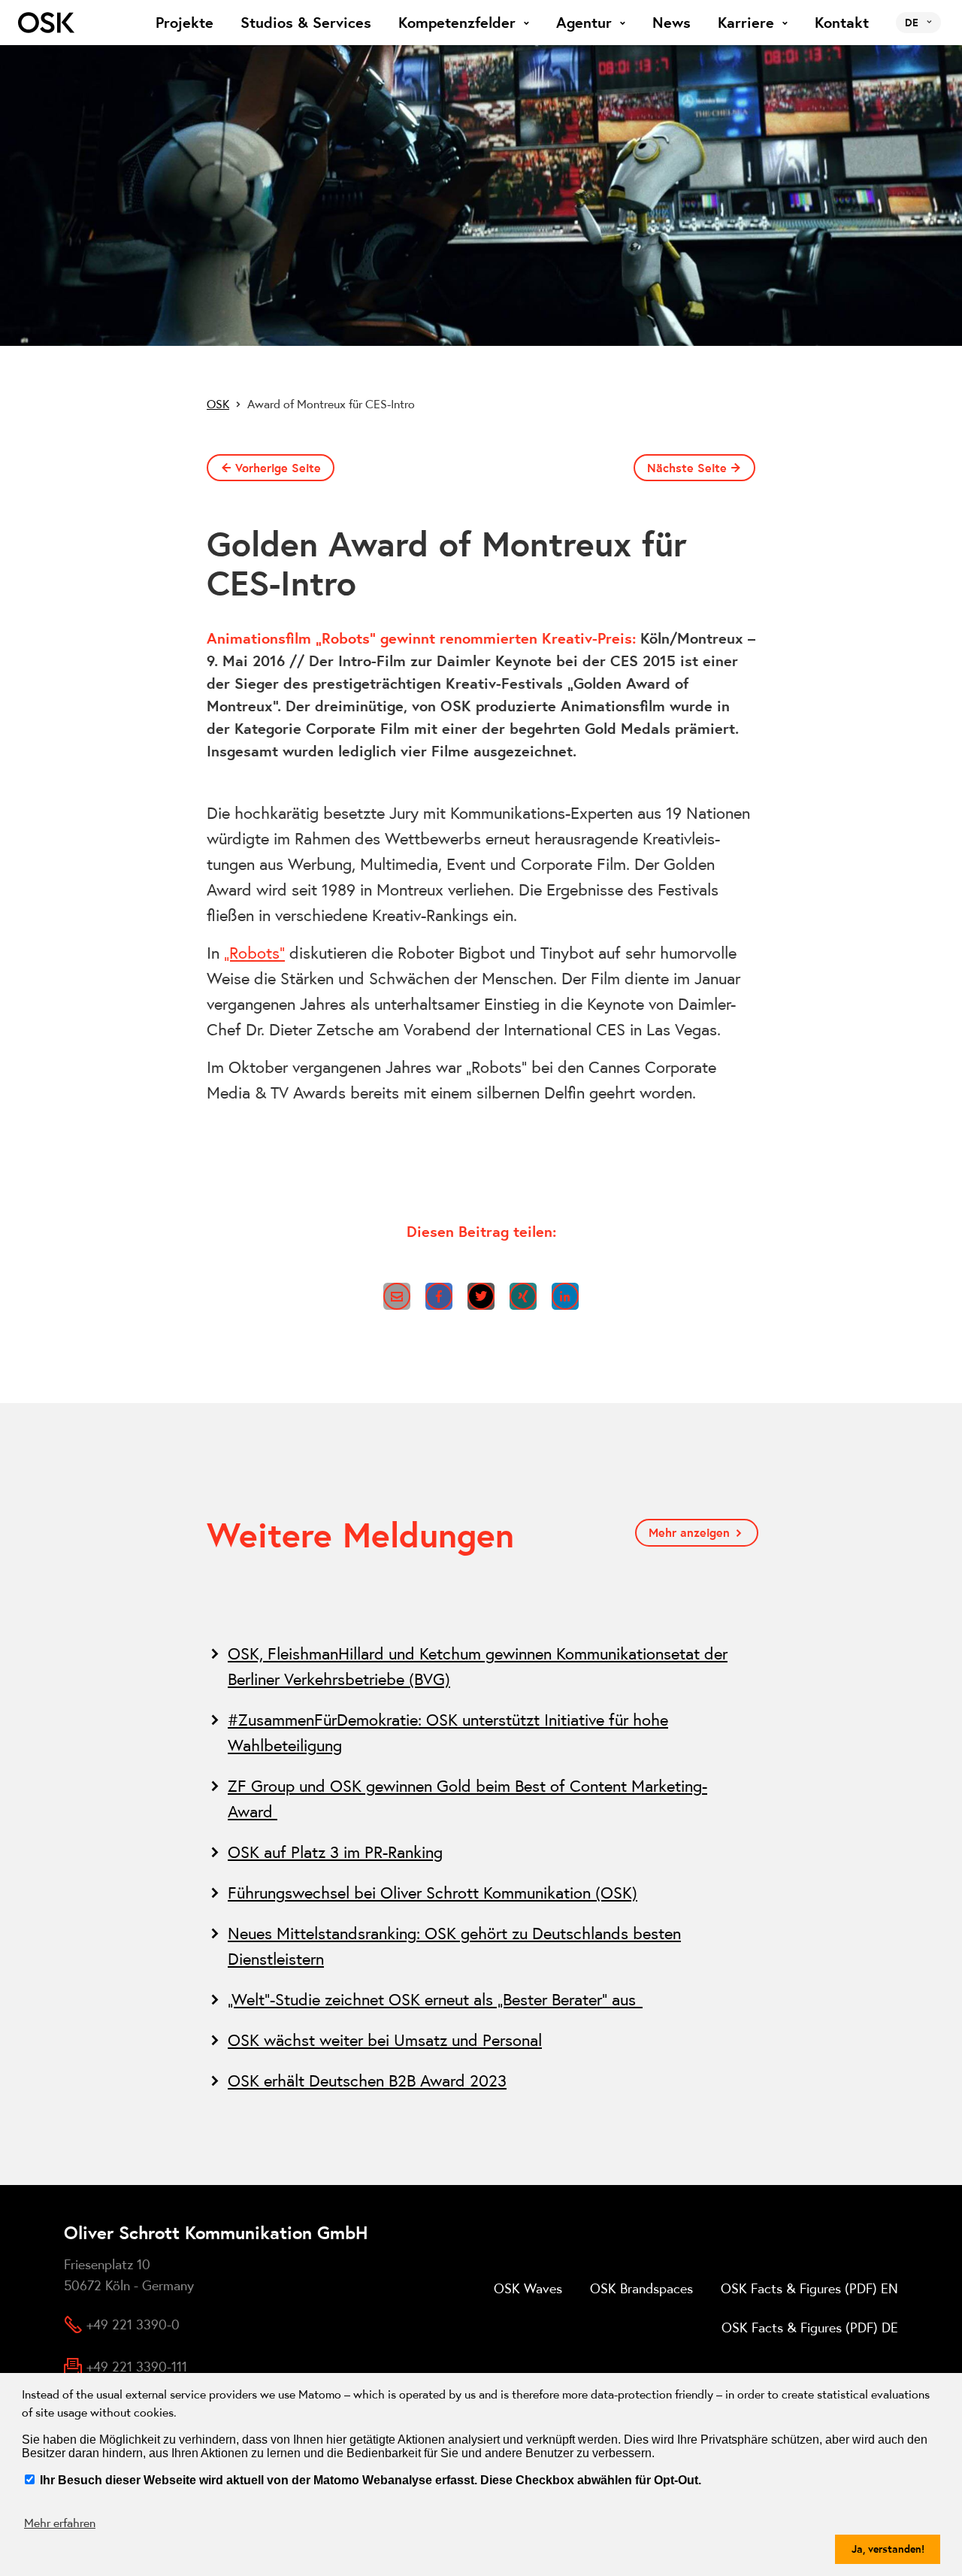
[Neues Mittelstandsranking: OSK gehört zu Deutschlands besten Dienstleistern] (481, 1946)
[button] (397, 1296)
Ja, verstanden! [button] (888, 2549)
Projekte (185, 23)
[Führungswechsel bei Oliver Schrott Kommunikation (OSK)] (481, 1893)
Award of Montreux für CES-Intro (331, 404)
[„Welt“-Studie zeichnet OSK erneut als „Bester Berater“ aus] (481, 1999)
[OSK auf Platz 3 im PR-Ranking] (481, 1852)
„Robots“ (254, 953)
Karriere (746, 23)
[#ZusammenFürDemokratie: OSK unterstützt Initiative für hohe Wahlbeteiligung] (481, 1732)
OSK (218, 404)
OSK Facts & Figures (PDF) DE (810, 2327)
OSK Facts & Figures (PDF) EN (809, 2288)
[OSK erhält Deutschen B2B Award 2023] (481, 2080)
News (672, 23)
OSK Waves (528, 2288)
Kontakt (842, 23)
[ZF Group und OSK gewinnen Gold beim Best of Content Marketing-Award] (481, 1799)
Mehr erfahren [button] (60, 2523)
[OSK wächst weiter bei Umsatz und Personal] (481, 2040)
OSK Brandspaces (641, 2288)
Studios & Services (306, 23)
